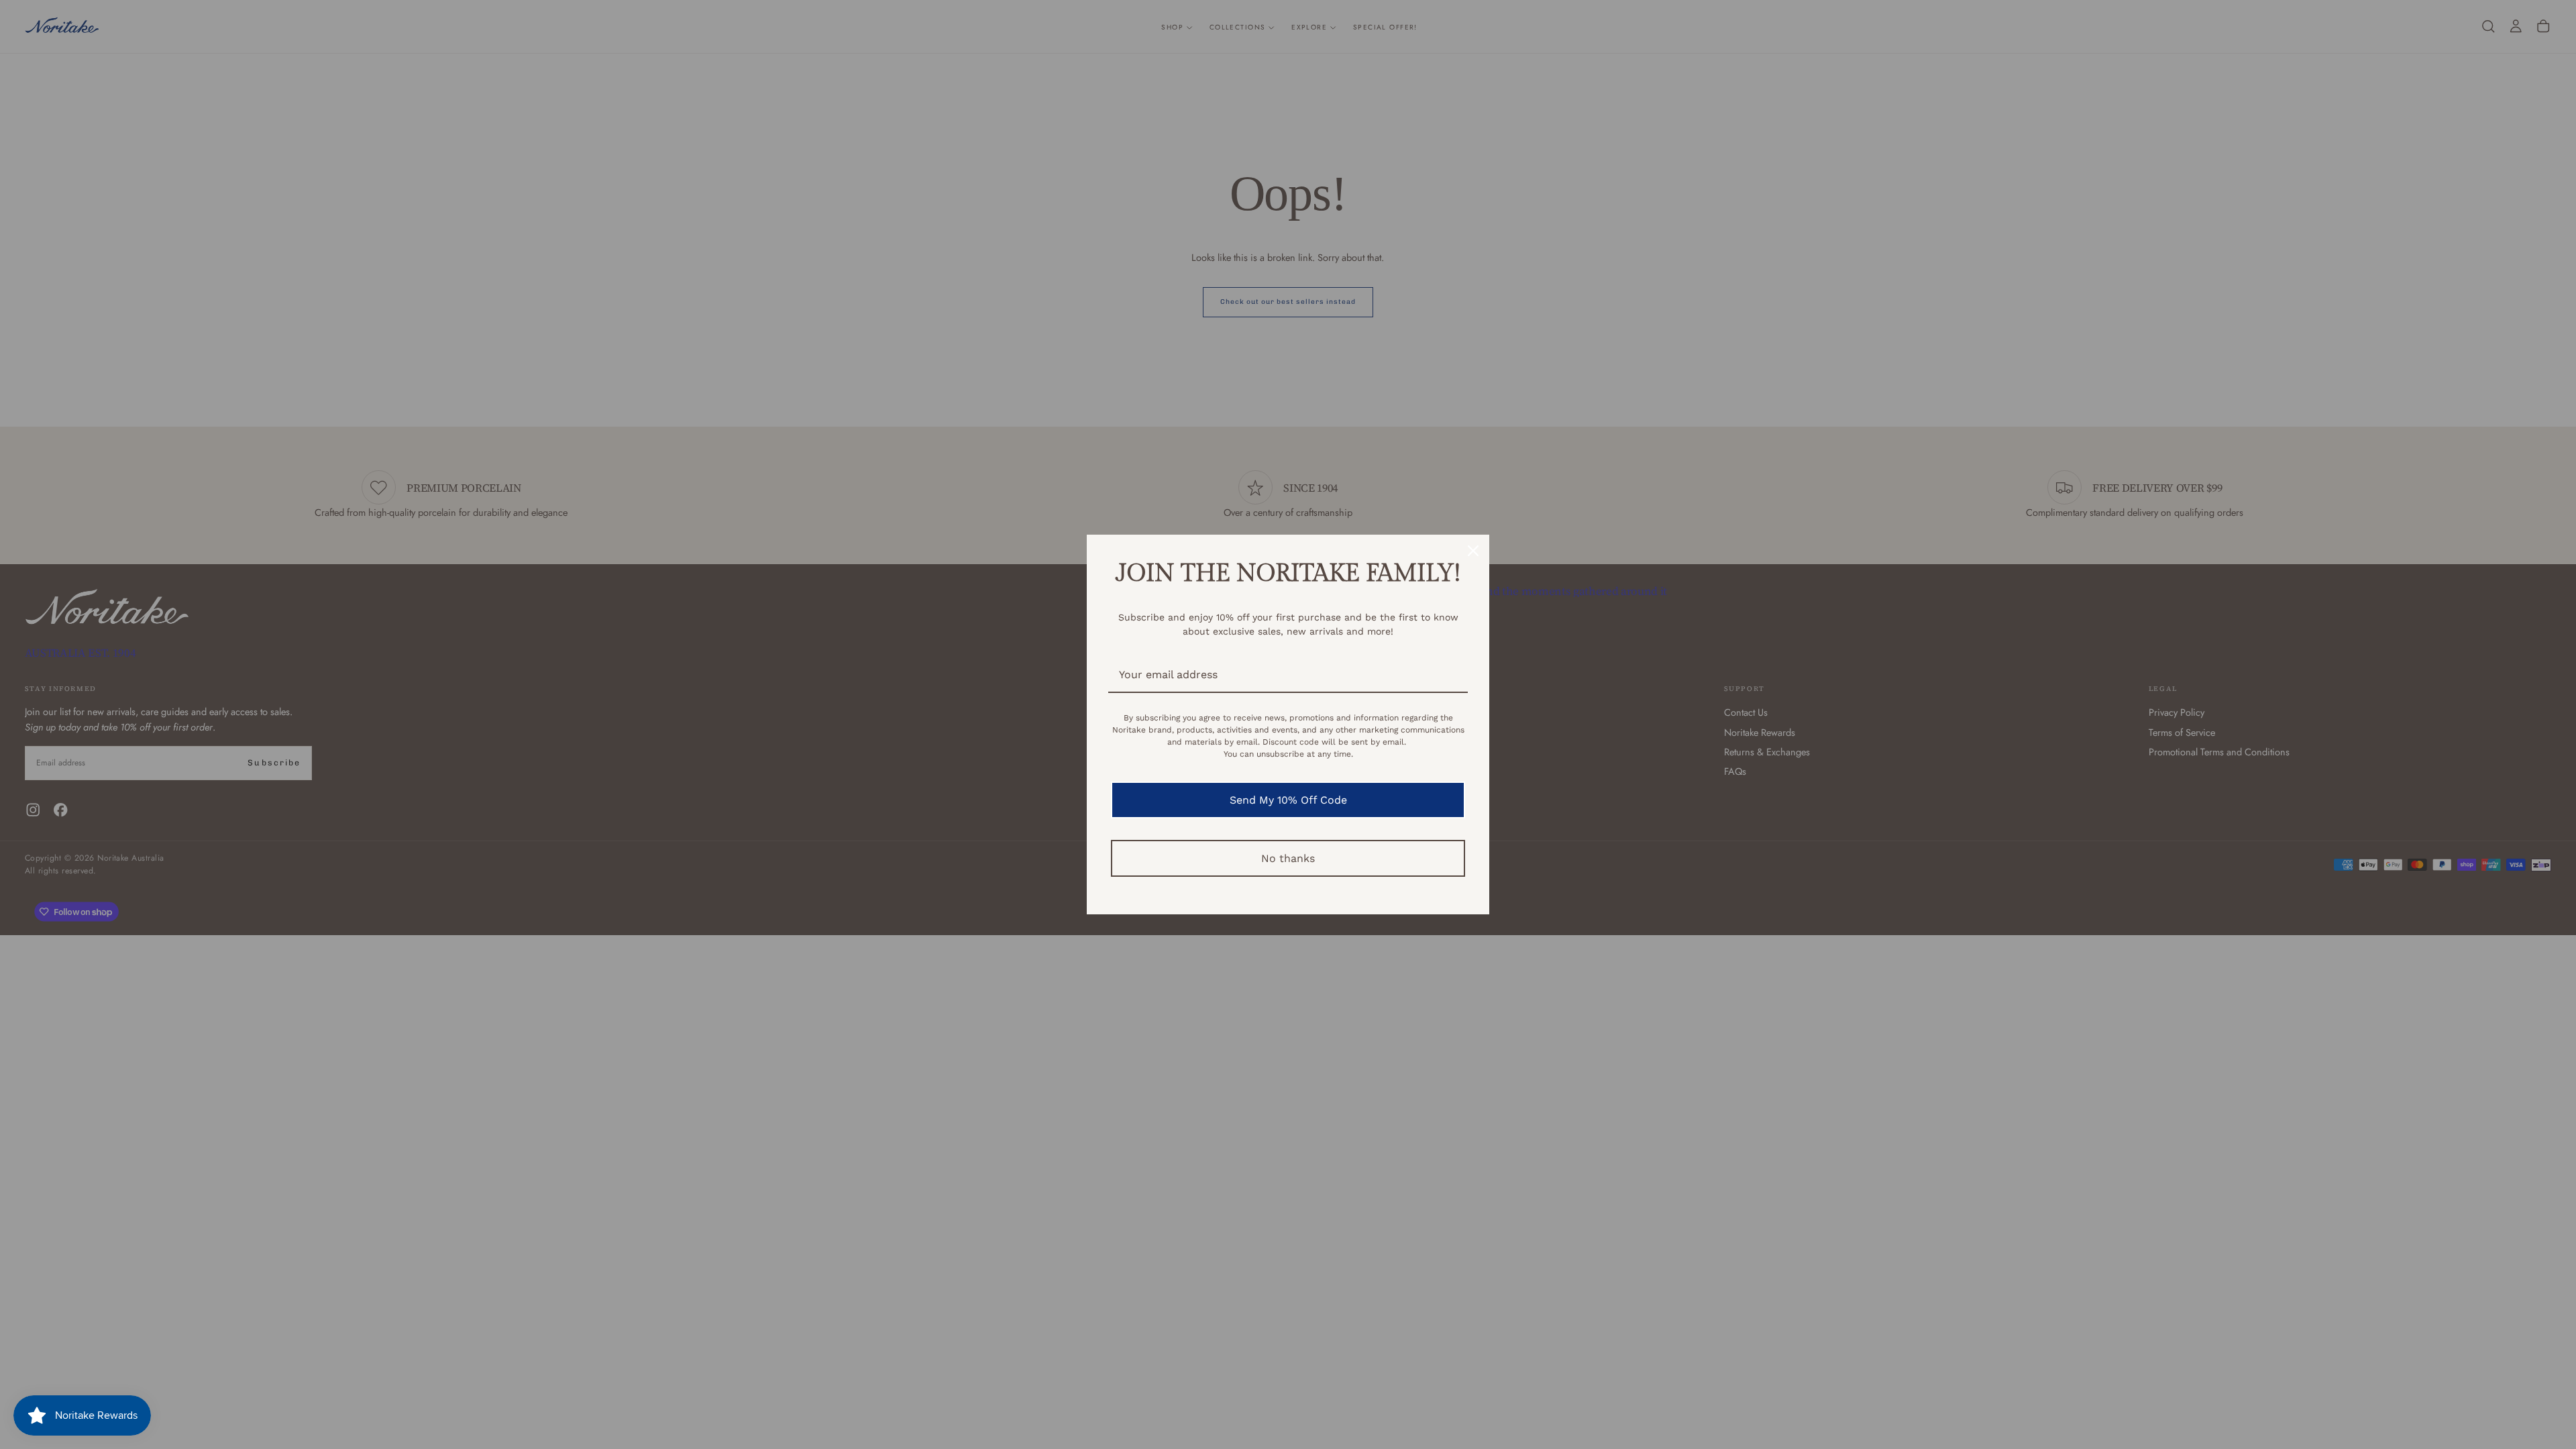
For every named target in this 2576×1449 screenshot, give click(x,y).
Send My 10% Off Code (1288, 800)
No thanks (1288, 858)
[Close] (1473, 551)
